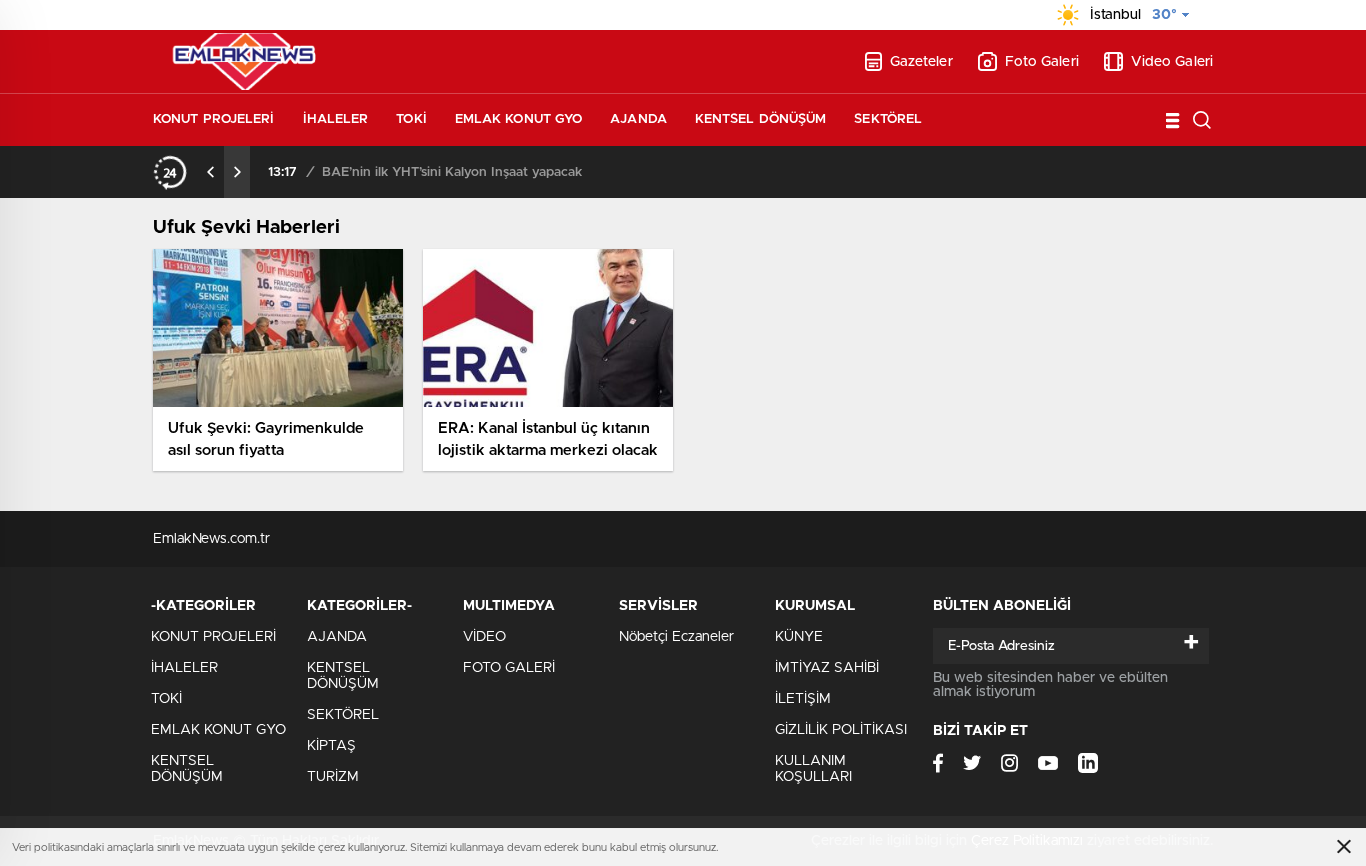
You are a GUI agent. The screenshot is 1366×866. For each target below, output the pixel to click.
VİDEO (484, 637)
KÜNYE (799, 637)
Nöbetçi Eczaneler (676, 637)
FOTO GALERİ (509, 668)
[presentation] (211, 172)
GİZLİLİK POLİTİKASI (841, 730)
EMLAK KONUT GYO (519, 119)
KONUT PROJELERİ (214, 119)
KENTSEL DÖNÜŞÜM (761, 119)
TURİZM (333, 777)
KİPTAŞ (331, 746)
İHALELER (336, 119)
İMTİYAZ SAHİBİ (827, 668)
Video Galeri (1172, 62)
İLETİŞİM (803, 699)
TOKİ (411, 119)
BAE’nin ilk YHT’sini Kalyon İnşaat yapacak (452, 172)
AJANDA (638, 119)
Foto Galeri (1042, 62)
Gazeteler (921, 62)
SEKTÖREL (888, 119)
